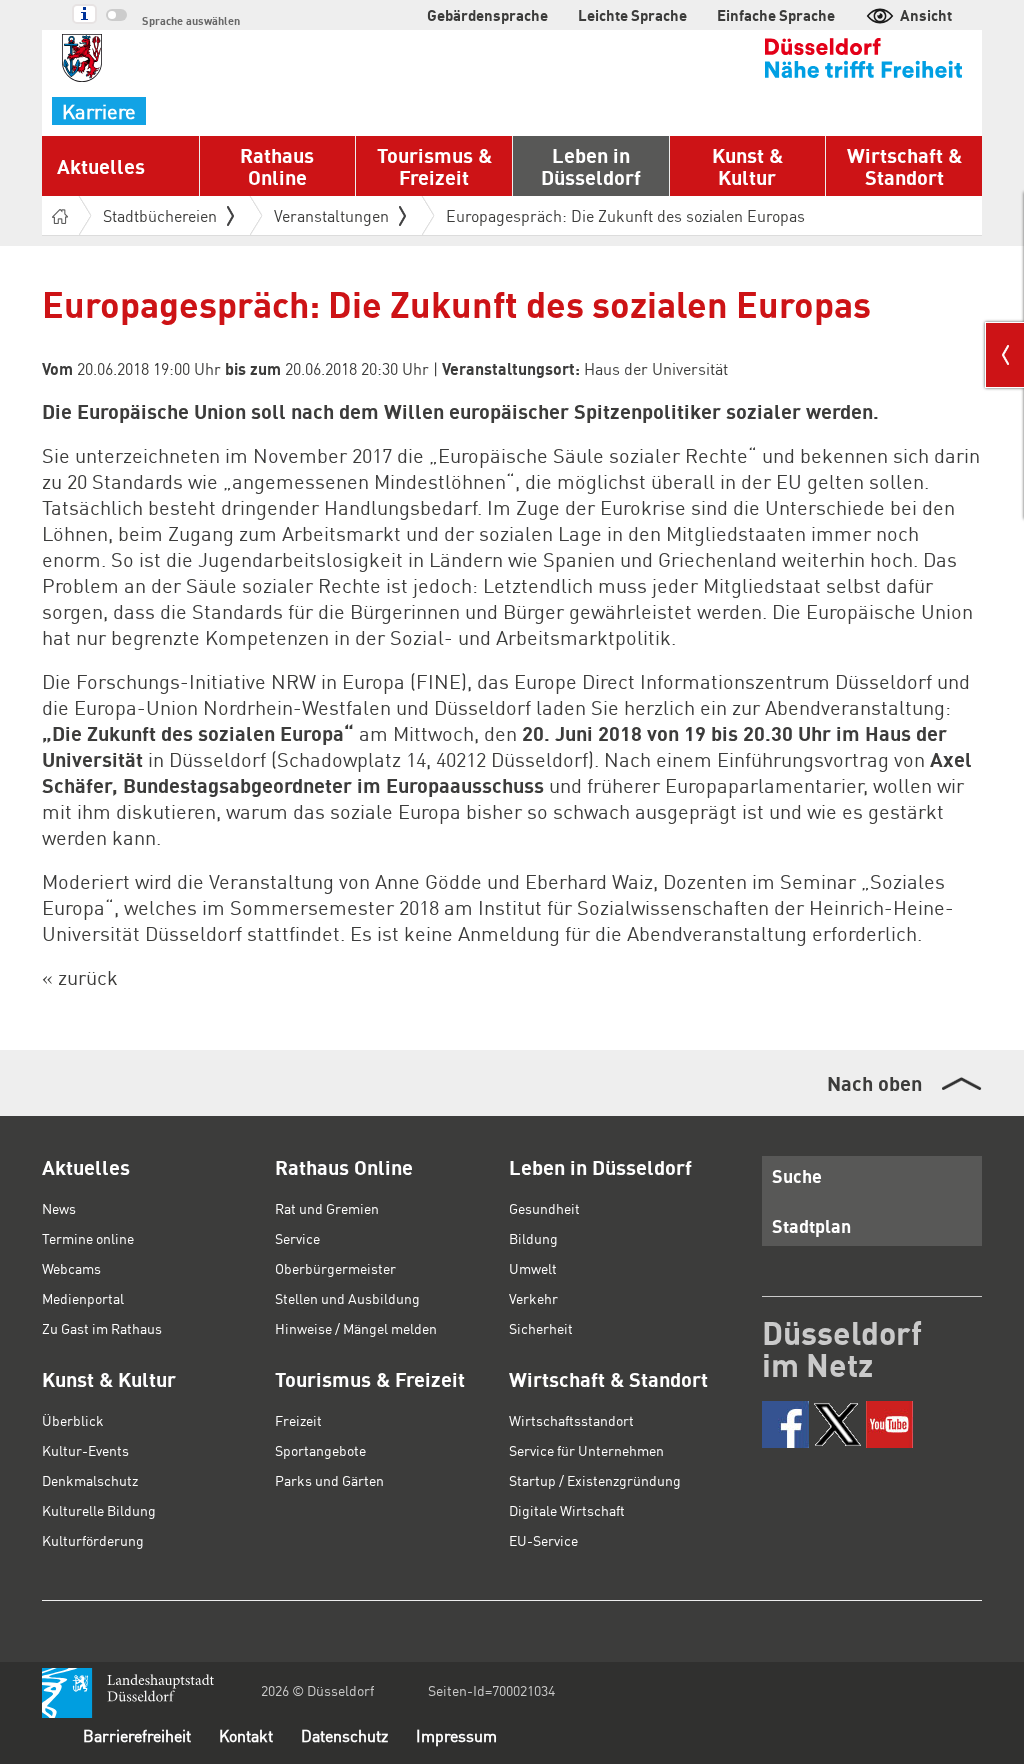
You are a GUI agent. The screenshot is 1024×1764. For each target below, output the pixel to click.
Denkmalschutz (90, 1480)
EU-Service (543, 1540)
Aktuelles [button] (101, 166)
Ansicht (926, 15)
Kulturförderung (93, 1540)
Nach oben (874, 1083)
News (59, 1208)
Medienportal (83, 1298)
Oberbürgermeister (335, 1268)
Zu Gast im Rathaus (102, 1328)
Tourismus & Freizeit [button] (434, 166)
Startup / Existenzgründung (595, 1480)
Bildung (533, 1238)
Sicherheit (541, 1328)
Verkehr (533, 1298)
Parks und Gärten (329, 1480)
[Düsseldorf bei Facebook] (785, 1424)
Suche (797, 1175)
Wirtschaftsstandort (571, 1420)
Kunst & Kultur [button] (747, 166)
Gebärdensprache (487, 15)
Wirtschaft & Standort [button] (904, 166)
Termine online (88, 1238)
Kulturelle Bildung (99, 1510)
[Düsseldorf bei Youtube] (889, 1424)
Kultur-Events (85, 1450)
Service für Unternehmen (586, 1450)
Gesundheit (544, 1208)
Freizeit (298, 1420)
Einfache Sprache (776, 15)
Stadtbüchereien (160, 215)
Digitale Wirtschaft (567, 1510)
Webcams (71, 1268)
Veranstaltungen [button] (331, 215)
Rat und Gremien (327, 1208)
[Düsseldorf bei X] (837, 1424)
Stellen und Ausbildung (347, 1298)
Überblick (73, 1420)
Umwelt (533, 1268)
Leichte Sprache (632, 15)
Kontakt (246, 1735)
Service (297, 1238)
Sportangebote (320, 1450)
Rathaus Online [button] (277, 166)
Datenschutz (344, 1735)
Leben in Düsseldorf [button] (591, 166)
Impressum (456, 1735)
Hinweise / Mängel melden (356, 1328)
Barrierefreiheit (137, 1735)
